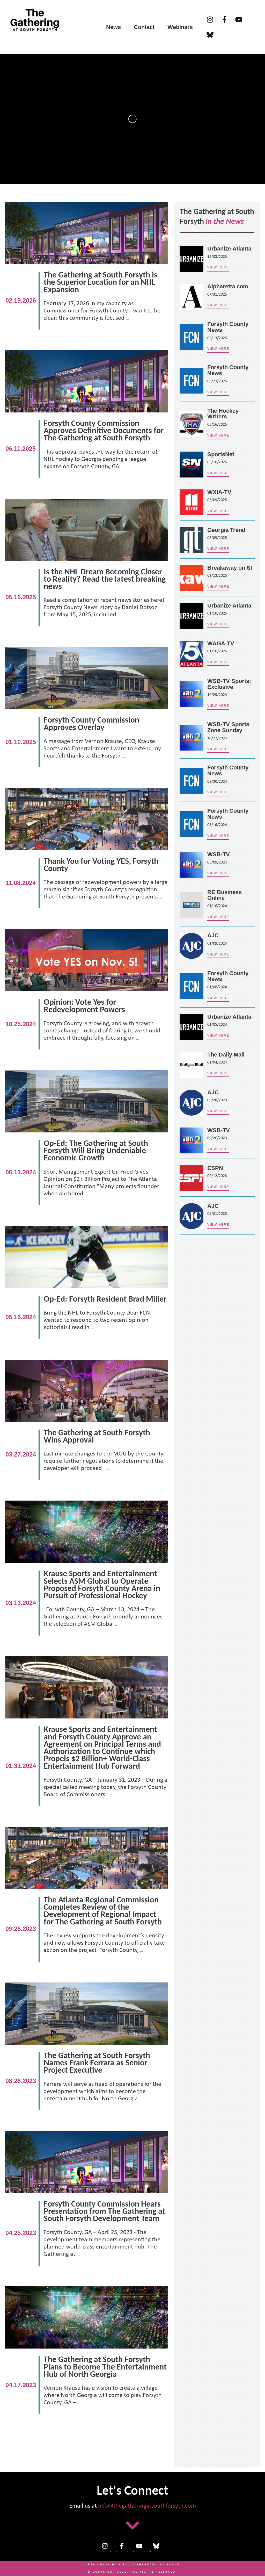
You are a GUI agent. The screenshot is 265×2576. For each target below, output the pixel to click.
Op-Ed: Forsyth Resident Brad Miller (86, 1288)
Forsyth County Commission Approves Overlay (86, 713)
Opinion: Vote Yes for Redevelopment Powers (86, 995)
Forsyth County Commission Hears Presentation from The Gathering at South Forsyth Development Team (86, 2204)
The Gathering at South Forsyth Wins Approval (86, 1426)
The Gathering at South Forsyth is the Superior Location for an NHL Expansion (86, 272)
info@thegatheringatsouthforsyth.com (147, 2506)
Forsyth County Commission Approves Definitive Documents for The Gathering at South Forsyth (86, 420)
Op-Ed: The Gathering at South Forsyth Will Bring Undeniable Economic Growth (86, 1144)
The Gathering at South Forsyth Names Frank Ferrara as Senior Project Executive (86, 2052)
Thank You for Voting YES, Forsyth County (86, 854)
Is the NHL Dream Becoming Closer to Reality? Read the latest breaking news (86, 568)
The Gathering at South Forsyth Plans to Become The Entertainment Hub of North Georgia (86, 2356)
